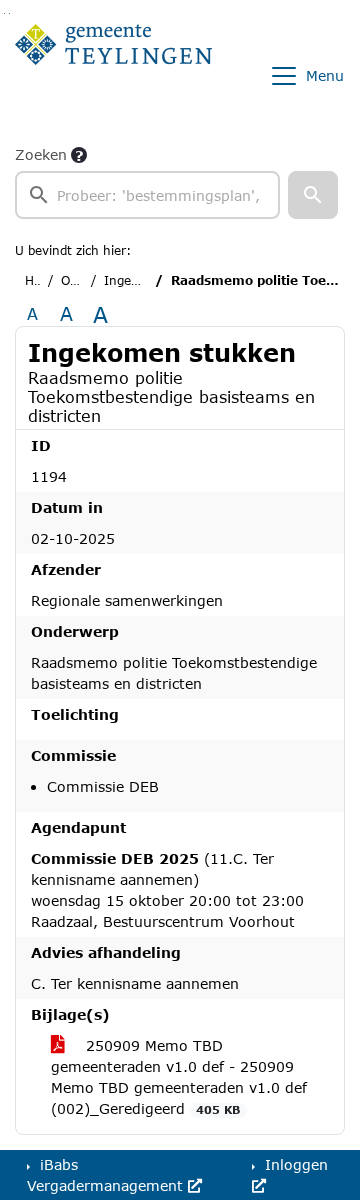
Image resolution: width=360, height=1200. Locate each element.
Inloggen (294, 1164)
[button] (313, 195)
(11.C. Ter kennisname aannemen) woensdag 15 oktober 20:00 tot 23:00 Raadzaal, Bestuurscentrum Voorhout (167, 890)
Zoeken (41, 154)
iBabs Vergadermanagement (107, 1175)
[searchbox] (147, 195)
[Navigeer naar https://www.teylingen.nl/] (113, 76)
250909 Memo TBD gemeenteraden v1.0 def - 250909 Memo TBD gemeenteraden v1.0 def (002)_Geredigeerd (179, 1077)
